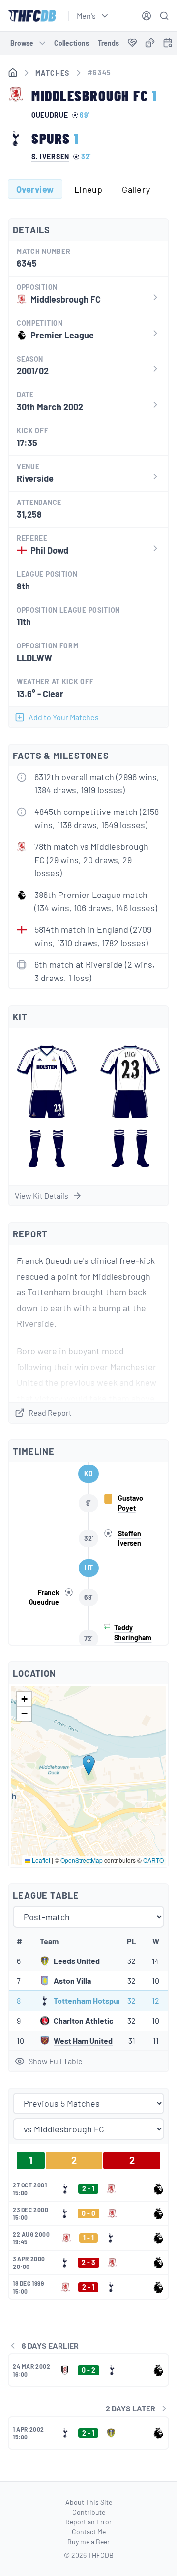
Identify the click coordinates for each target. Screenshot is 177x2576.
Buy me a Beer (88, 2541)
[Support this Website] (132, 43)
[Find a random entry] (150, 43)
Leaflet (40, 1860)
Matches (53, 73)
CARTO (153, 1860)
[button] (89, 1765)
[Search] (164, 16)
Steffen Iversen (130, 1538)
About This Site (89, 2502)
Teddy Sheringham (133, 1633)
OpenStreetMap (82, 1860)
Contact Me (89, 2532)
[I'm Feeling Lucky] (150, 43)
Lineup (88, 189)
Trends (108, 43)
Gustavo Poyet (131, 1503)
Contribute (89, 2512)
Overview (35, 189)
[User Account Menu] (147, 16)
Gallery (136, 189)
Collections (72, 43)
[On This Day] (168, 44)
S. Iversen (50, 157)
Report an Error (88, 2522)
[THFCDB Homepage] (32, 16)
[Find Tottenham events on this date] (168, 43)
